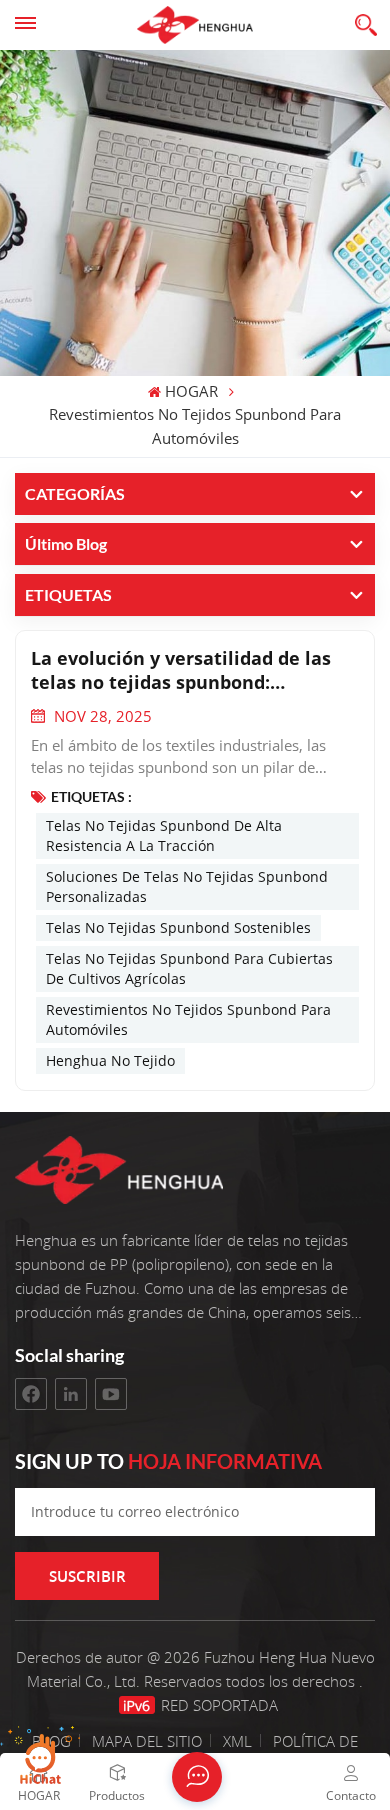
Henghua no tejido (110, 1060)
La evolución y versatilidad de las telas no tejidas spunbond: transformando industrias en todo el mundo (185, 670)
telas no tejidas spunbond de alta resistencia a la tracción (164, 835)
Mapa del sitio (149, 1741)
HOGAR (191, 392)
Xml (237, 1741)
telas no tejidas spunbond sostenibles (178, 927)
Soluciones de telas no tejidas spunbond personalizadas (187, 886)
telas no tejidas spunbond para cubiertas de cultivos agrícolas (189, 968)
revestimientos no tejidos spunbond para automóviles (188, 1019)
